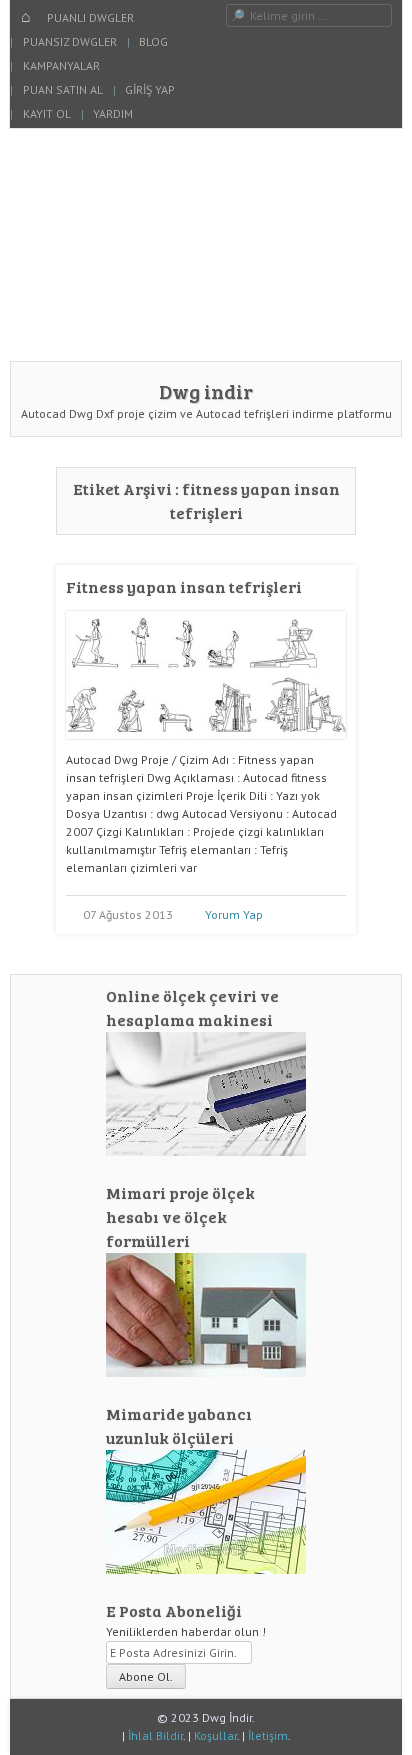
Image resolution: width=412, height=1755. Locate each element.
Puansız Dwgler (70, 41)
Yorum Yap (234, 914)
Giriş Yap (150, 89)
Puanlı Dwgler (90, 17)
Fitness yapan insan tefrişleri (184, 586)
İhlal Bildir (155, 1735)
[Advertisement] (206, 244)
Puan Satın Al (63, 89)
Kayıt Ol (47, 113)
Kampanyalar (61, 65)
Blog (153, 41)
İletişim (268, 1735)
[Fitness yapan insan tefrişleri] (206, 746)
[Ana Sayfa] (26, 18)
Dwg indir (206, 391)
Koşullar (215, 1735)
